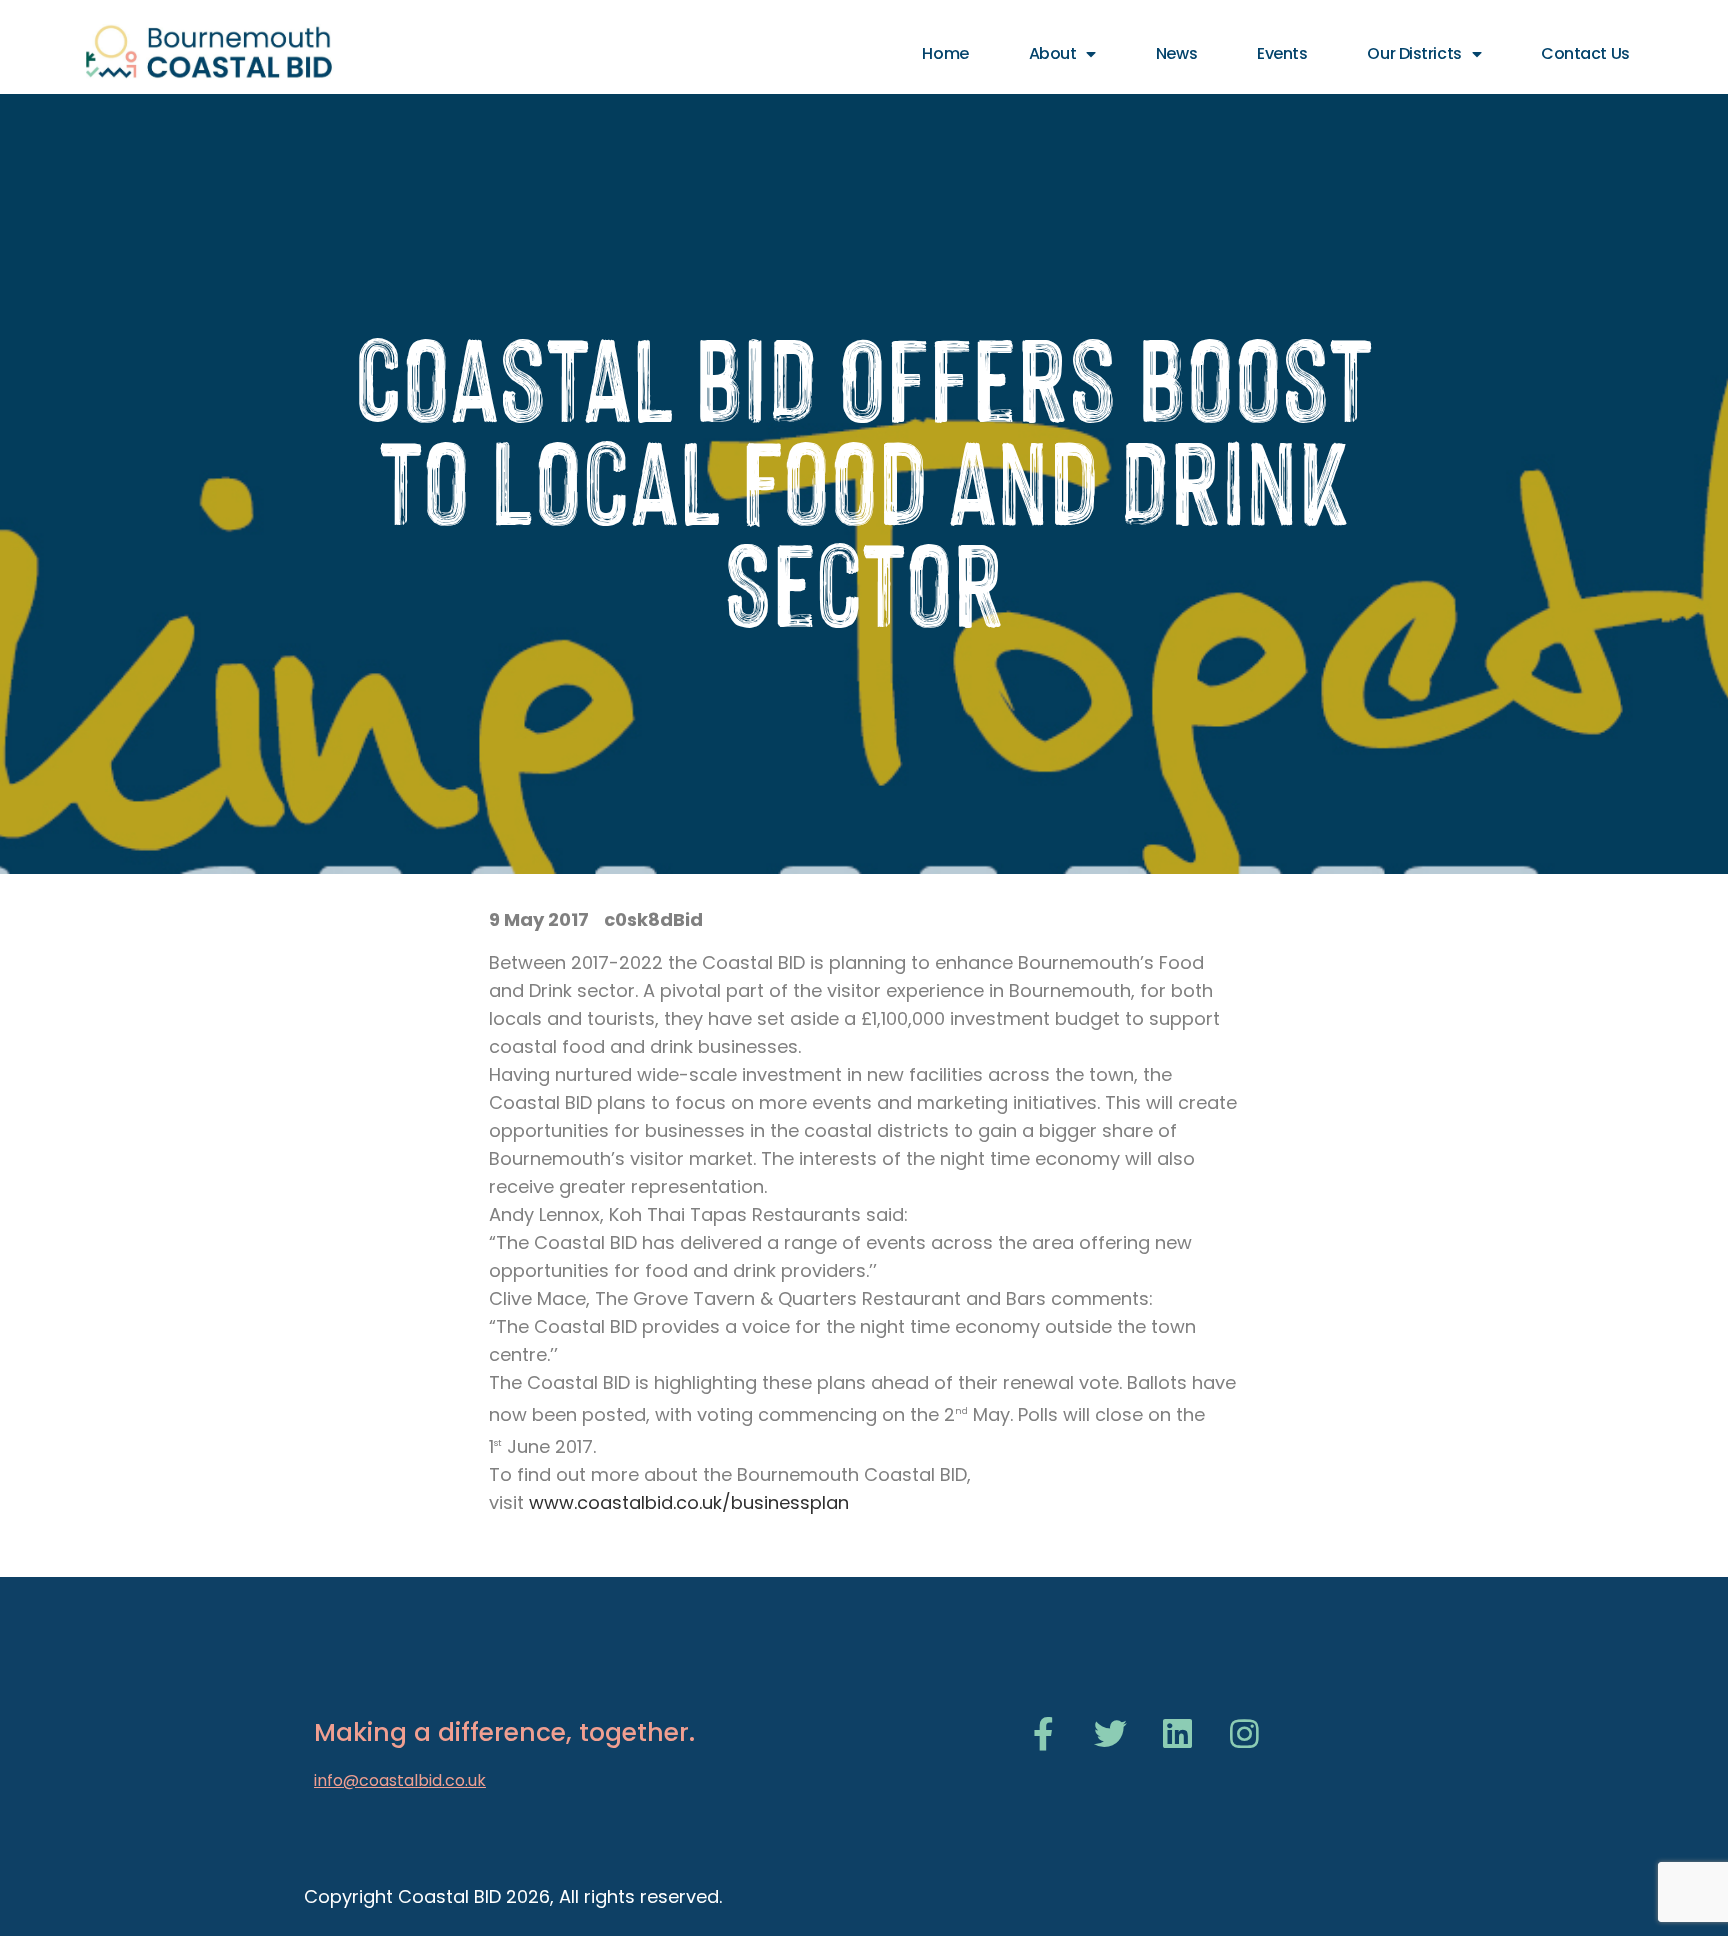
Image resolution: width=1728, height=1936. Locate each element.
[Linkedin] (1177, 1733)
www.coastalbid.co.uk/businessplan (689, 1502)
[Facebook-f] (1043, 1733)
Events (1282, 53)
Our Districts (1414, 53)
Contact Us (1585, 53)
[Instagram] (1244, 1733)
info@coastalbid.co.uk (400, 1780)
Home (945, 53)
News (1176, 53)
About (1053, 53)
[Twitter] (1110, 1733)
